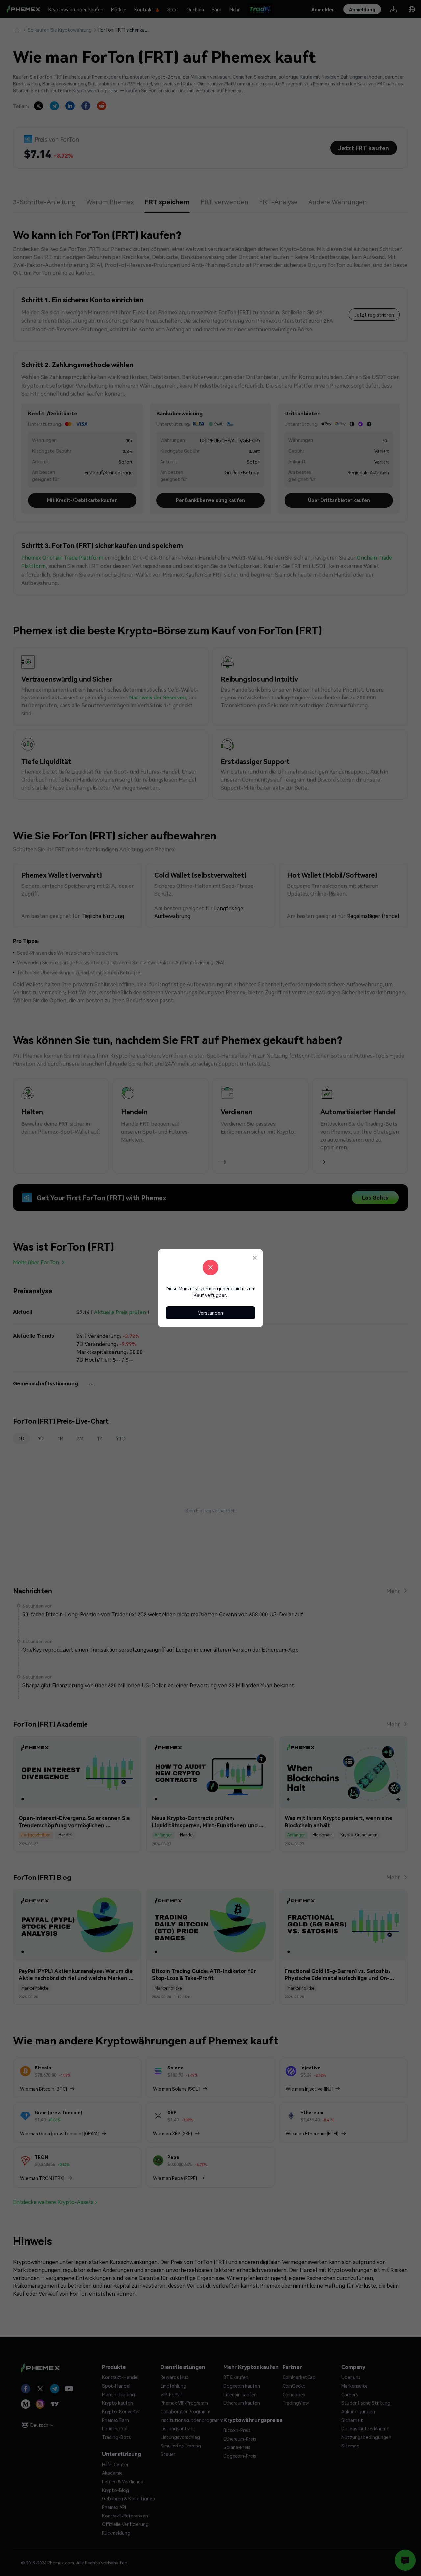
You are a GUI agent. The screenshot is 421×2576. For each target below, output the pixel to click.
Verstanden (210, 1313)
